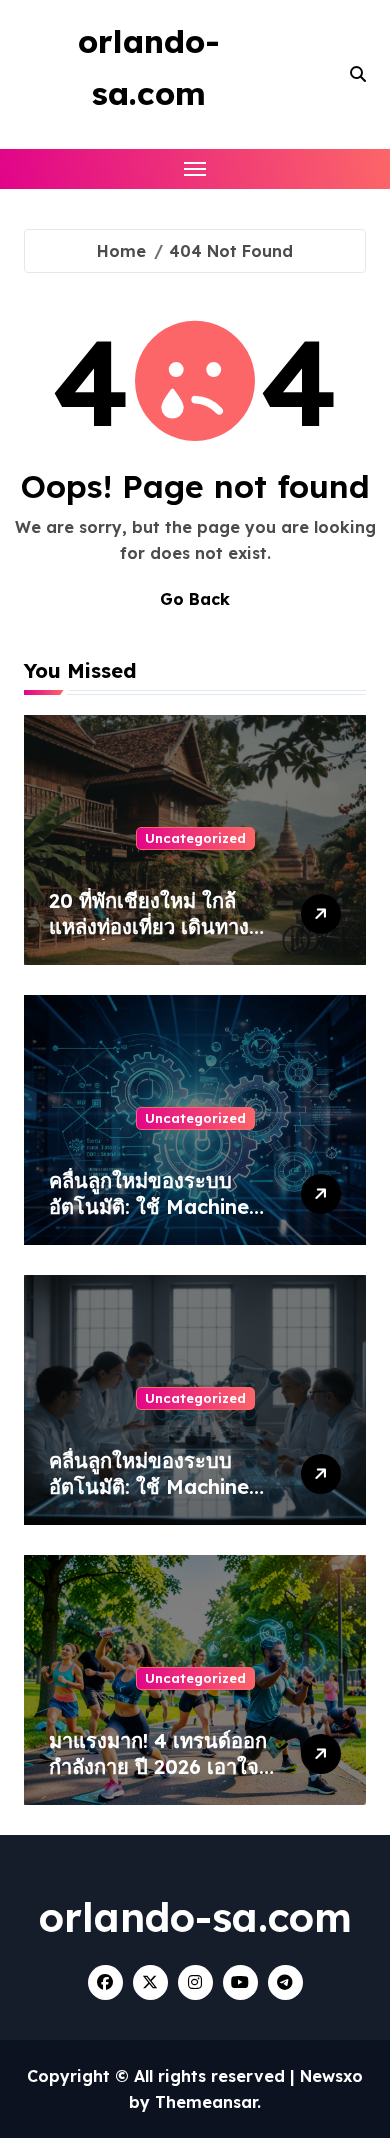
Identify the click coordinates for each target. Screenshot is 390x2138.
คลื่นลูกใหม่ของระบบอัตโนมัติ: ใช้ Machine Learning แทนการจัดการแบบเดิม (162, 1219)
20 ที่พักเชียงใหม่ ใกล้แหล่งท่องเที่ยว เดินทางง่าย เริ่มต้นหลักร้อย (149, 926)
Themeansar (206, 2102)
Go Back (195, 599)
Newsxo (331, 2076)
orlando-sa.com (195, 1917)
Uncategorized (195, 838)
